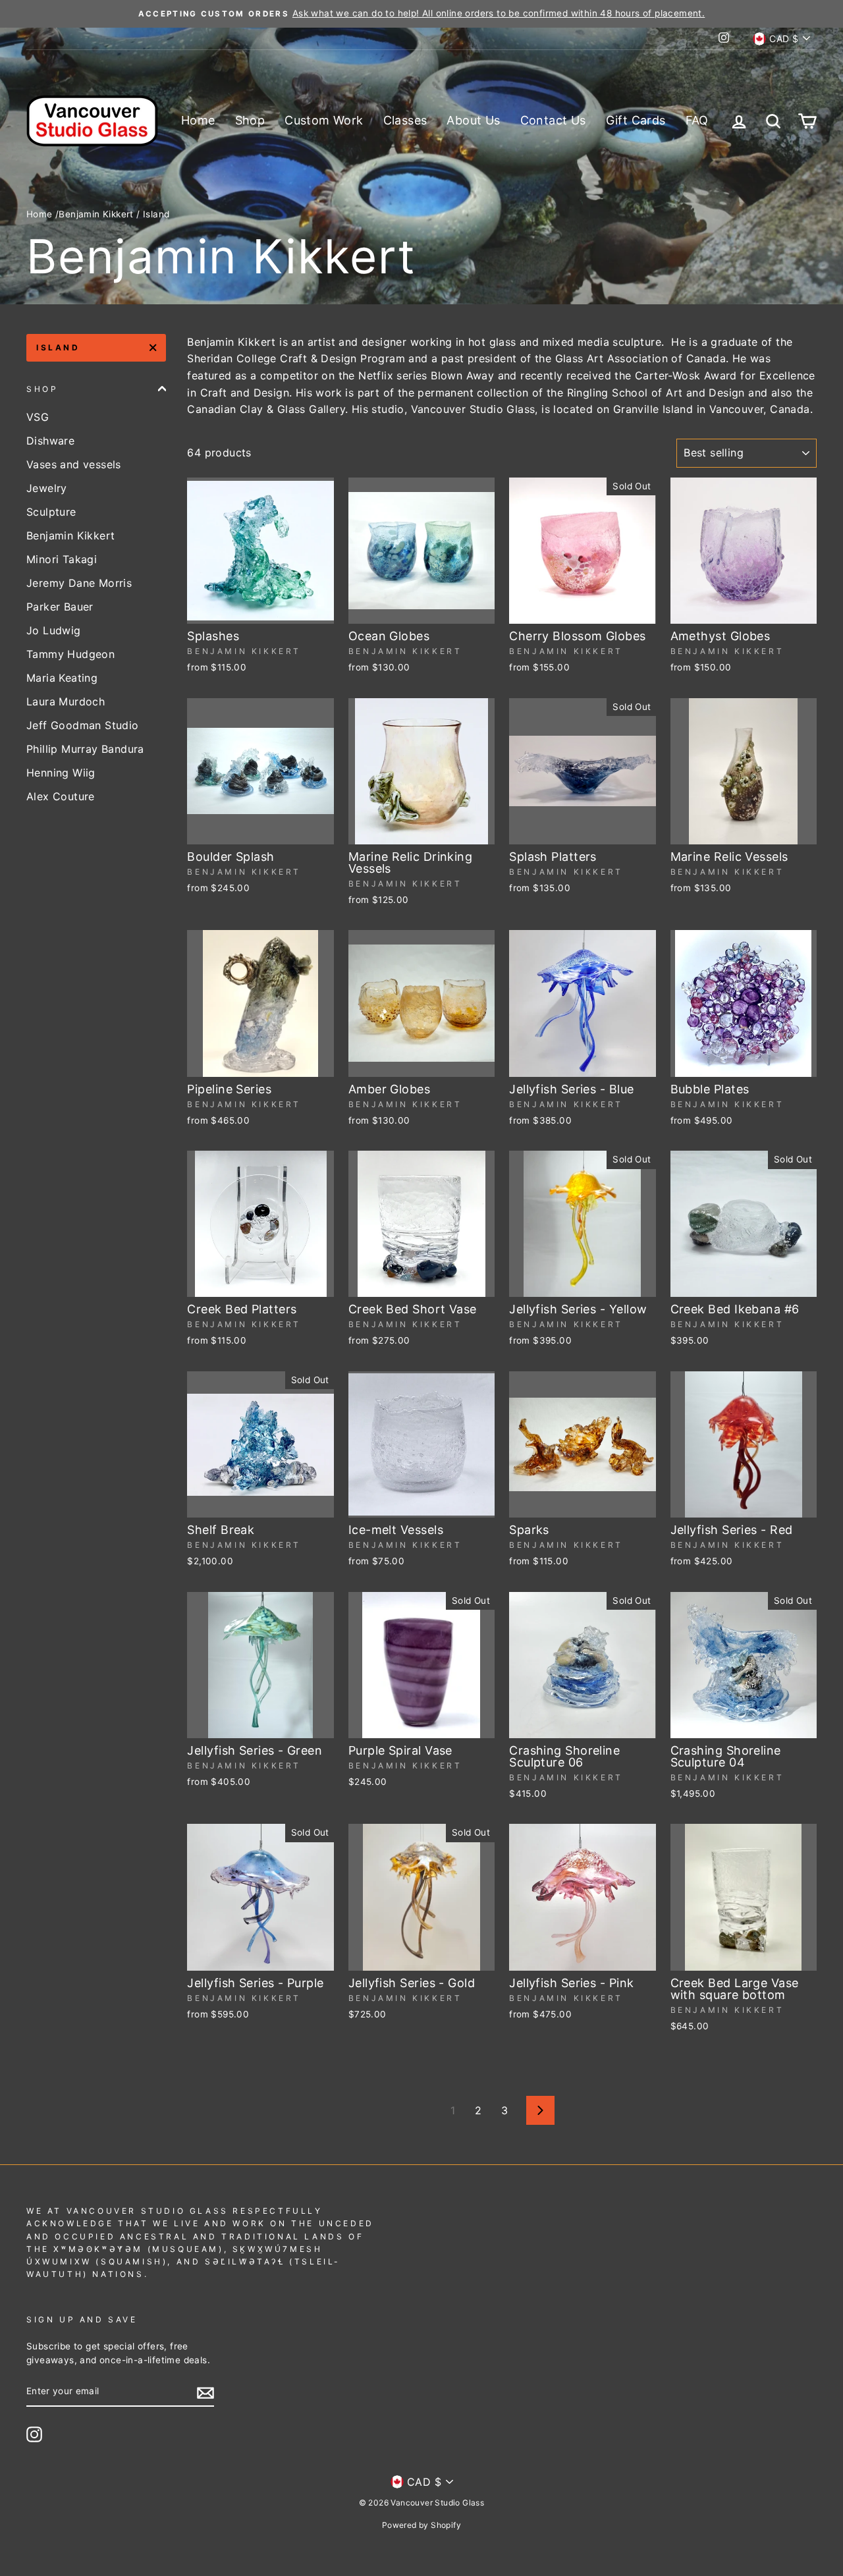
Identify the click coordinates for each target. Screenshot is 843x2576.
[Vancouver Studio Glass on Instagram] (34, 2434)
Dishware (50, 441)
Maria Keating (62, 678)
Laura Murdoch (66, 701)
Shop (250, 120)
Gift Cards (636, 120)
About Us (473, 120)
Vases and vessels (74, 464)
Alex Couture (61, 796)
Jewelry (47, 488)
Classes (405, 120)
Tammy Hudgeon (70, 654)
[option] (421, 14)
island (58, 347)
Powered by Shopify (421, 2525)
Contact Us (553, 120)
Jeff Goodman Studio (83, 725)
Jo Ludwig (54, 630)
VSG (38, 417)
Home (198, 120)
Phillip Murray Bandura (85, 749)
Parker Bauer (60, 607)
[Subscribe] (205, 2392)
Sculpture (51, 512)
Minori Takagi (62, 559)
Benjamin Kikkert (96, 214)
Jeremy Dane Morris (79, 583)
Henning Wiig (61, 773)
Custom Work (324, 120)
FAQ (697, 120)
